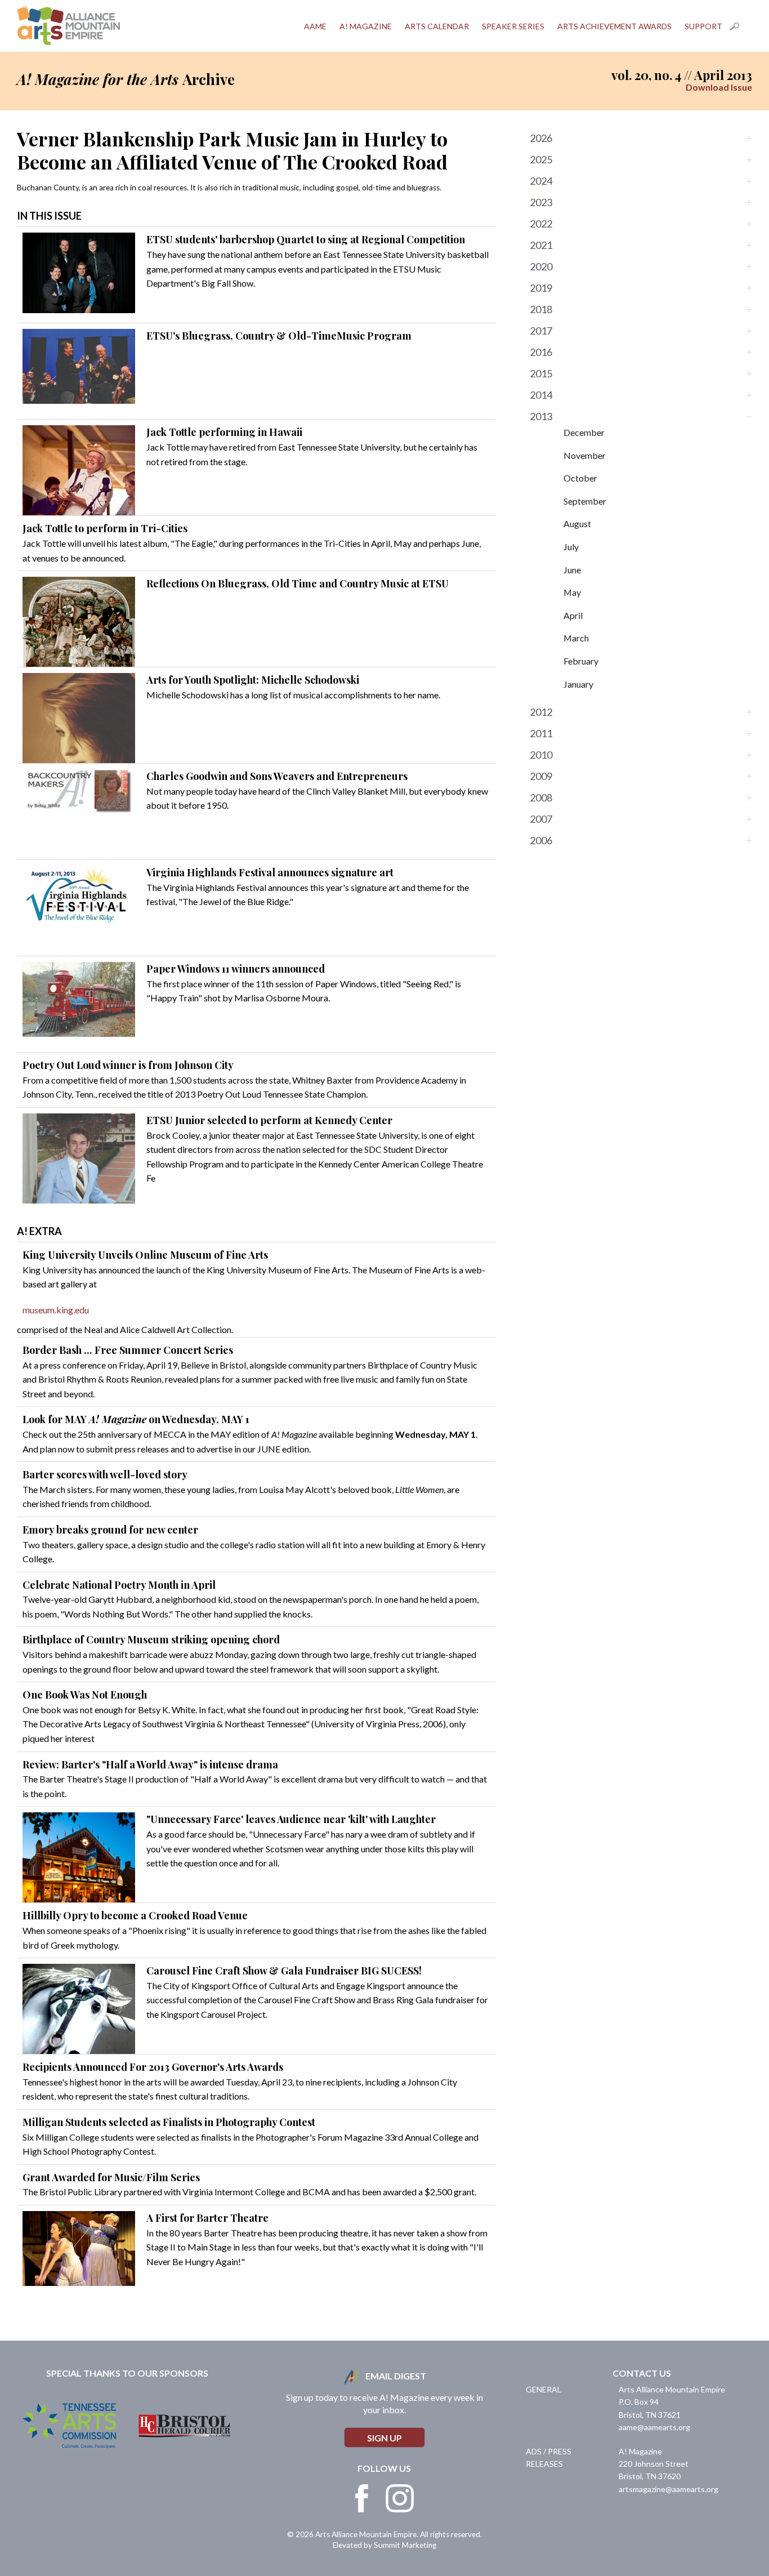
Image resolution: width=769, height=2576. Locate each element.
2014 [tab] (541, 395)
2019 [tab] (541, 288)
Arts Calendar (437, 26)
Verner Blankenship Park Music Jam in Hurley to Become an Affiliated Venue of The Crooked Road (232, 150)
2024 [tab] (541, 181)
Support (703, 26)
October (580, 478)
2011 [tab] (541, 733)
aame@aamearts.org (654, 2427)
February (581, 661)
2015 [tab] (541, 373)
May (572, 592)
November (585, 455)
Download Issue (719, 87)
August (577, 523)
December (584, 432)
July (571, 547)
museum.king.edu (56, 1310)
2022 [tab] (541, 224)
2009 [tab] (541, 776)
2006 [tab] (541, 840)
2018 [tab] (541, 309)
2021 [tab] (541, 245)
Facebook (362, 2498)
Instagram (400, 2498)
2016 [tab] (541, 352)
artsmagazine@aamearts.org (669, 2489)
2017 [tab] (541, 331)
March (576, 638)
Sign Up (384, 2438)
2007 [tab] (541, 819)
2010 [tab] (541, 755)
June (572, 570)
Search (741, 26)
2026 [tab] (541, 138)
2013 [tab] (541, 416)
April (573, 615)
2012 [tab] (541, 712)
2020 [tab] (541, 266)
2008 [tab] (541, 797)
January (578, 684)
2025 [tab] (541, 159)
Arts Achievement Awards (614, 26)
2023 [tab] (541, 202)
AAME (315, 26)
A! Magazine (366, 26)
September (585, 501)
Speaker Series (513, 26)
